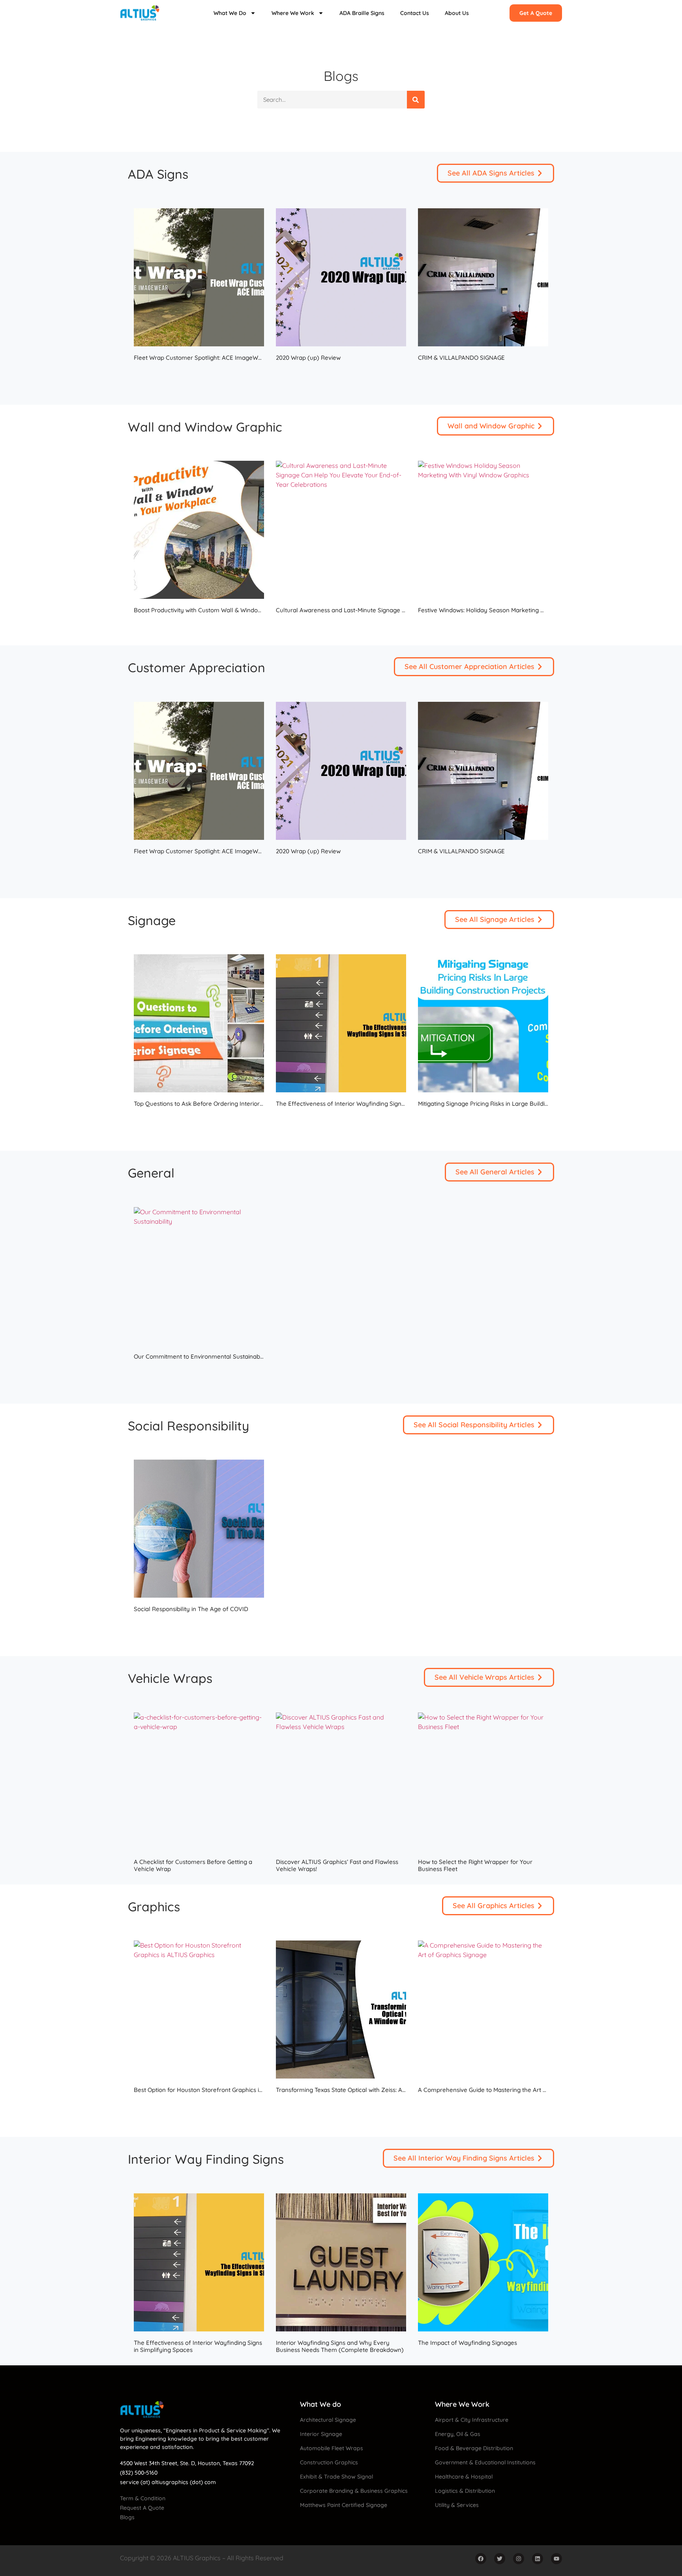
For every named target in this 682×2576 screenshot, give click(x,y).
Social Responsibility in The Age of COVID (191, 1609)
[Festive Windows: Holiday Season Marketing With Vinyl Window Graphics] (483, 530)
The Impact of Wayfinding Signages (467, 2343)
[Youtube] (556, 2559)
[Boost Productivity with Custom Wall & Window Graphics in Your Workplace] (199, 530)
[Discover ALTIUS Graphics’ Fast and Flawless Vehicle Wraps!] (341, 1782)
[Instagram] (519, 2559)
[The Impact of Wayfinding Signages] (483, 2262)
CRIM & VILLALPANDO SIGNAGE (461, 358)
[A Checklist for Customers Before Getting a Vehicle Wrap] (199, 1782)
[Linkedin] (538, 2559)
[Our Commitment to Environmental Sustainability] (199, 1276)
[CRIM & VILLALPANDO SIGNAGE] (483, 277)
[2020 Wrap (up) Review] (341, 277)
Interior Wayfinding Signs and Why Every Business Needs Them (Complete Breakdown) (340, 2346)
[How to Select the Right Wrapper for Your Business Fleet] (483, 1782)
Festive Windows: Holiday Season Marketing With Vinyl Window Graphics (517, 610)
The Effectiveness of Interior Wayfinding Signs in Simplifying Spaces (370, 1104)
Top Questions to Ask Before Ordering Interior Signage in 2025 (219, 1104)
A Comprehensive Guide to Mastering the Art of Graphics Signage (508, 2090)
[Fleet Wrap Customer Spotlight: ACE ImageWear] (199, 277)
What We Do (230, 13)
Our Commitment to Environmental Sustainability (202, 1356)
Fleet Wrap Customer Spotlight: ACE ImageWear (201, 358)
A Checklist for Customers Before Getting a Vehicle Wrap (193, 1865)
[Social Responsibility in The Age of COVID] (199, 1529)
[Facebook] (481, 2559)
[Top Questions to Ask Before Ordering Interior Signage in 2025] (199, 1023)
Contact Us (415, 13)
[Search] (416, 100)
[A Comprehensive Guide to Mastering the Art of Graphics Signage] (483, 2010)
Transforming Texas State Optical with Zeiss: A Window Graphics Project (374, 2090)
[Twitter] (500, 2559)
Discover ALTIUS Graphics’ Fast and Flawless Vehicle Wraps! (337, 1865)
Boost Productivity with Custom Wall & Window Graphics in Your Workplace (237, 610)
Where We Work (293, 13)
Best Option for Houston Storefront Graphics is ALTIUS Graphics (221, 2090)
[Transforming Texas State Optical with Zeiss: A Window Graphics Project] (341, 2010)
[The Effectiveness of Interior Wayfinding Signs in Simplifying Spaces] (341, 1023)
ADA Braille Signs (362, 13)
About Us (457, 13)
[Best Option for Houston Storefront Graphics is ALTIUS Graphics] (199, 2010)
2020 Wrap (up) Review (308, 358)
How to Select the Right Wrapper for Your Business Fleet (475, 1865)
